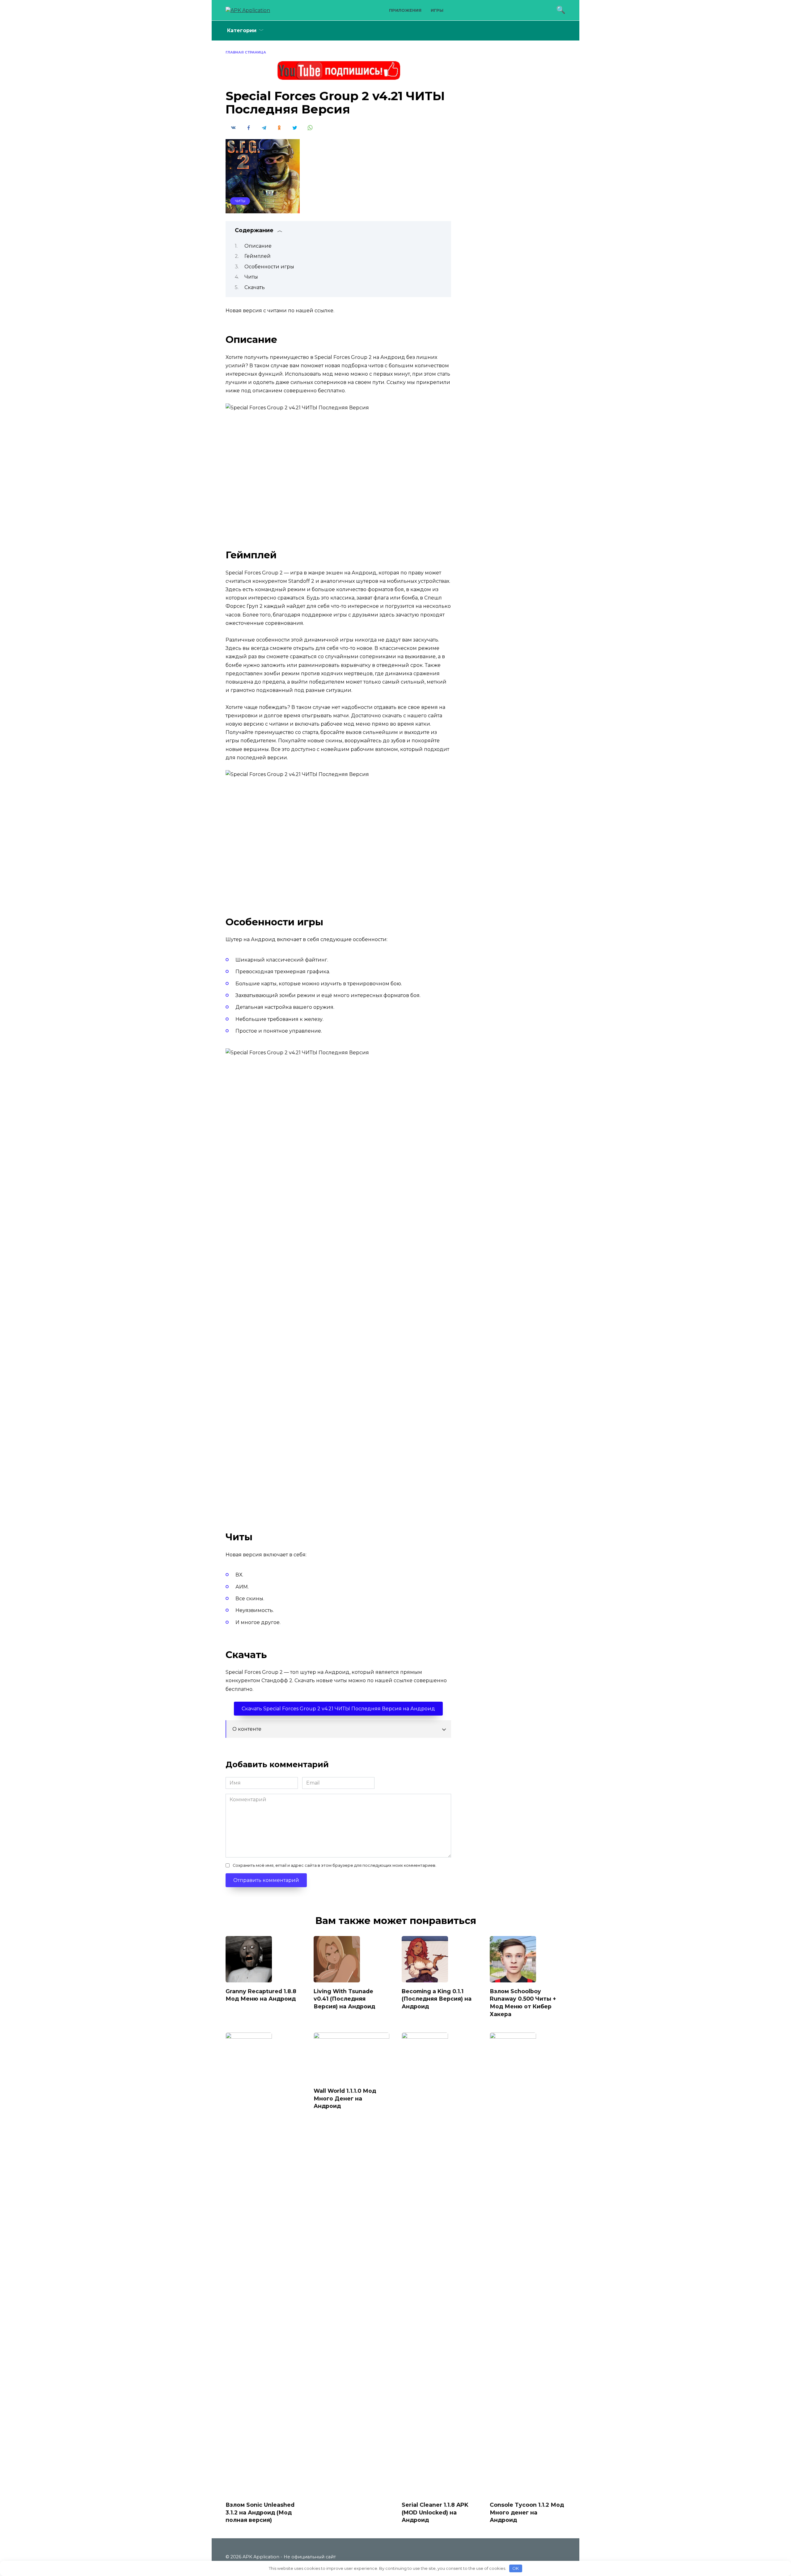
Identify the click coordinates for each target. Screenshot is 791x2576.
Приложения (405, 10)
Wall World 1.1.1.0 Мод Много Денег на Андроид (345, 2098)
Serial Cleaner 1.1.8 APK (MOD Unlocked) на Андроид (435, 2512)
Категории (242, 30)
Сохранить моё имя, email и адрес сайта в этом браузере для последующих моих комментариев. (334, 1865)
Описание (258, 246)
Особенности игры (269, 267)
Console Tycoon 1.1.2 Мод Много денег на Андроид (527, 2512)
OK (516, 2568)
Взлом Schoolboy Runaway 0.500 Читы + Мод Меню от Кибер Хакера (523, 2002)
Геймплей (258, 256)
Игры (437, 10)
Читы (240, 201)
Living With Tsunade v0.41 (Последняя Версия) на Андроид (344, 1998)
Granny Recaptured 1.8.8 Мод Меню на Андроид (261, 1995)
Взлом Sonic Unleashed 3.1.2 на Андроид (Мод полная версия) (260, 2512)
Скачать (255, 287)
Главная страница (246, 52)
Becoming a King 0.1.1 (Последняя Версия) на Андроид (437, 1998)
